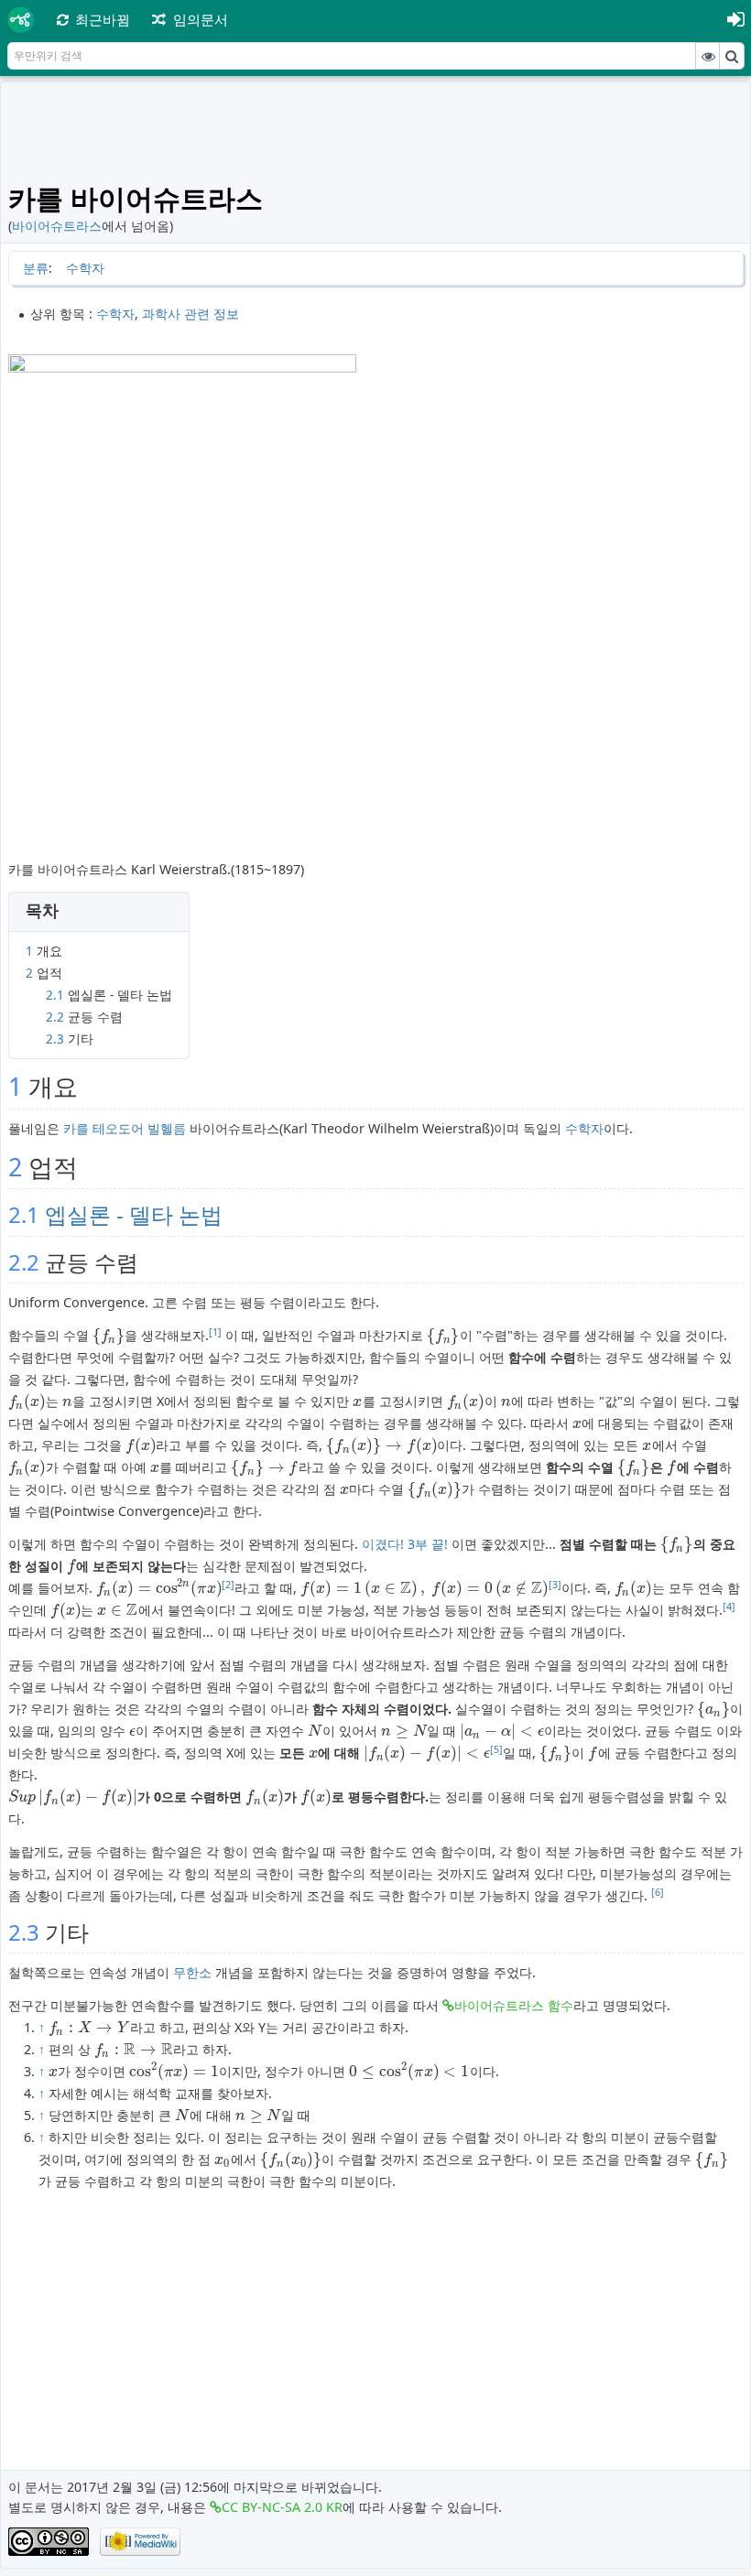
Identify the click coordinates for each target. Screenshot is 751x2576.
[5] (496, 1749)
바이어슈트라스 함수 (514, 2005)
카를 (76, 1128)
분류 (36, 268)
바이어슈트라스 (57, 226)
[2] (228, 1585)
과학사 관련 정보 (190, 314)
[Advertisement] (376, 130)
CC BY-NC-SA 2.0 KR (282, 2507)
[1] (215, 1332)
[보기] (708, 56)
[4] (729, 1607)
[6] (658, 1892)
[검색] (732, 56)
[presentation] (109, 1335)
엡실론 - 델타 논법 (134, 1214)
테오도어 (118, 1128)
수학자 (85, 268)
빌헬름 (167, 1128)
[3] (555, 1585)
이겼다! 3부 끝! (405, 1544)
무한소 (192, 1972)
